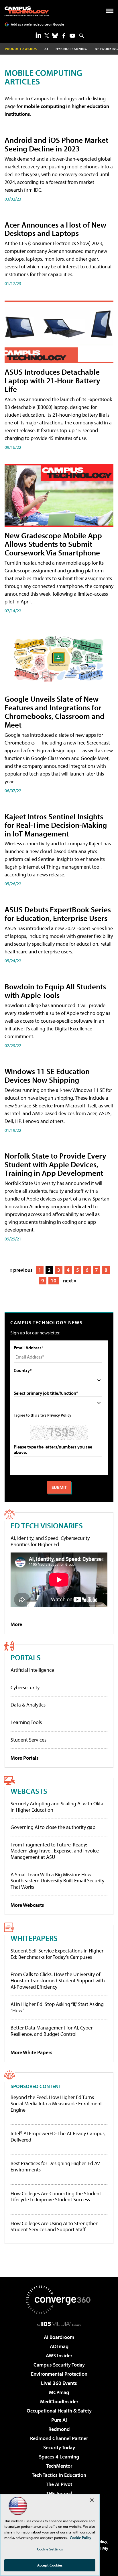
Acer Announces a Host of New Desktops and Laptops (55, 229)
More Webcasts (27, 1905)
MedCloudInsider (59, 2401)
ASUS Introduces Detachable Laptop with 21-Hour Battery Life (52, 380)
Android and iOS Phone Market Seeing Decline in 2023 (56, 144)
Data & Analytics (28, 1705)
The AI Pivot (59, 2484)
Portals (26, 1657)
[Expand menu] (110, 12)
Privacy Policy (59, 1415)
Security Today (59, 2447)
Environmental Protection (59, 2374)
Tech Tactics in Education (59, 2475)
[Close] (92, 2500)
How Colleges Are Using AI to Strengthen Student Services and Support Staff (55, 2226)
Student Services (28, 1740)
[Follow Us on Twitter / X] (47, 36)
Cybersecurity (25, 1687)
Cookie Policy (81, 2537)
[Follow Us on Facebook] (64, 36)
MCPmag (59, 2392)
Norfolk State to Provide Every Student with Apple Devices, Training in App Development (55, 1164)
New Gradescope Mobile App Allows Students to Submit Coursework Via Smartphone (53, 544)
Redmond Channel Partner (59, 2438)
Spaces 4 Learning (59, 2457)
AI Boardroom (59, 2337)
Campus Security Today (59, 2365)
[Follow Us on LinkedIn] (38, 35)
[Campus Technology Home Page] (27, 11)
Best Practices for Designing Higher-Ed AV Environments (55, 2166)
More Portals (25, 1758)
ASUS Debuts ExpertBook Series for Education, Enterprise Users (58, 914)
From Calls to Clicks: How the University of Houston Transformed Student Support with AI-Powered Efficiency (58, 1980)
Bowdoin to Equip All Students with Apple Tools (55, 991)
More (16, 1624)
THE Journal (59, 2493)
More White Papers (32, 2052)
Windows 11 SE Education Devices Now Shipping (47, 1075)
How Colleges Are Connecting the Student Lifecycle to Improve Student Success (56, 2197)
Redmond (59, 2429)
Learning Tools (26, 1722)
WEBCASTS (29, 1791)
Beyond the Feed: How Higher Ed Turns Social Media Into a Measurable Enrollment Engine (56, 2103)
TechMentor (59, 2466)
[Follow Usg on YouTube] (72, 36)
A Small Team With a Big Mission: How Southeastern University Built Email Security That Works (57, 1881)
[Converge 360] (59, 2300)
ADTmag (59, 2346)
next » (70, 1281)
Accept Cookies (50, 2565)
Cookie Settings (50, 2549)
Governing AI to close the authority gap (53, 1827)
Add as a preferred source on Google (37, 24)
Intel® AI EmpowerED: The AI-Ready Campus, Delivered (58, 2137)
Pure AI (59, 2420)
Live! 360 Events (59, 2383)
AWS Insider (59, 2355)
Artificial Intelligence (32, 1670)
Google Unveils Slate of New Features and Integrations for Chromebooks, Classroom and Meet (55, 712)
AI (46, 49)
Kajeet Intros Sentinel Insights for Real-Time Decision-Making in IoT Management (56, 825)
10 (54, 1281)
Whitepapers (34, 1938)
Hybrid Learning (71, 49)
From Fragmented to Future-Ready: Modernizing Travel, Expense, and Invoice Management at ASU (55, 1851)
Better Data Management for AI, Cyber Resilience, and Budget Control (52, 2031)
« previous (21, 1270)
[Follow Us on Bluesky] (55, 36)
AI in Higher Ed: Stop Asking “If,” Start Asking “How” (57, 2007)
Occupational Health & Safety (59, 2411)
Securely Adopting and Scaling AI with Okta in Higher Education (57, 1807)
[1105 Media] (59, 2324)
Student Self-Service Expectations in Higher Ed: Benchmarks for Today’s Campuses (57, 1954)
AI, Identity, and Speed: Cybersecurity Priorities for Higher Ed (50, 1541)
